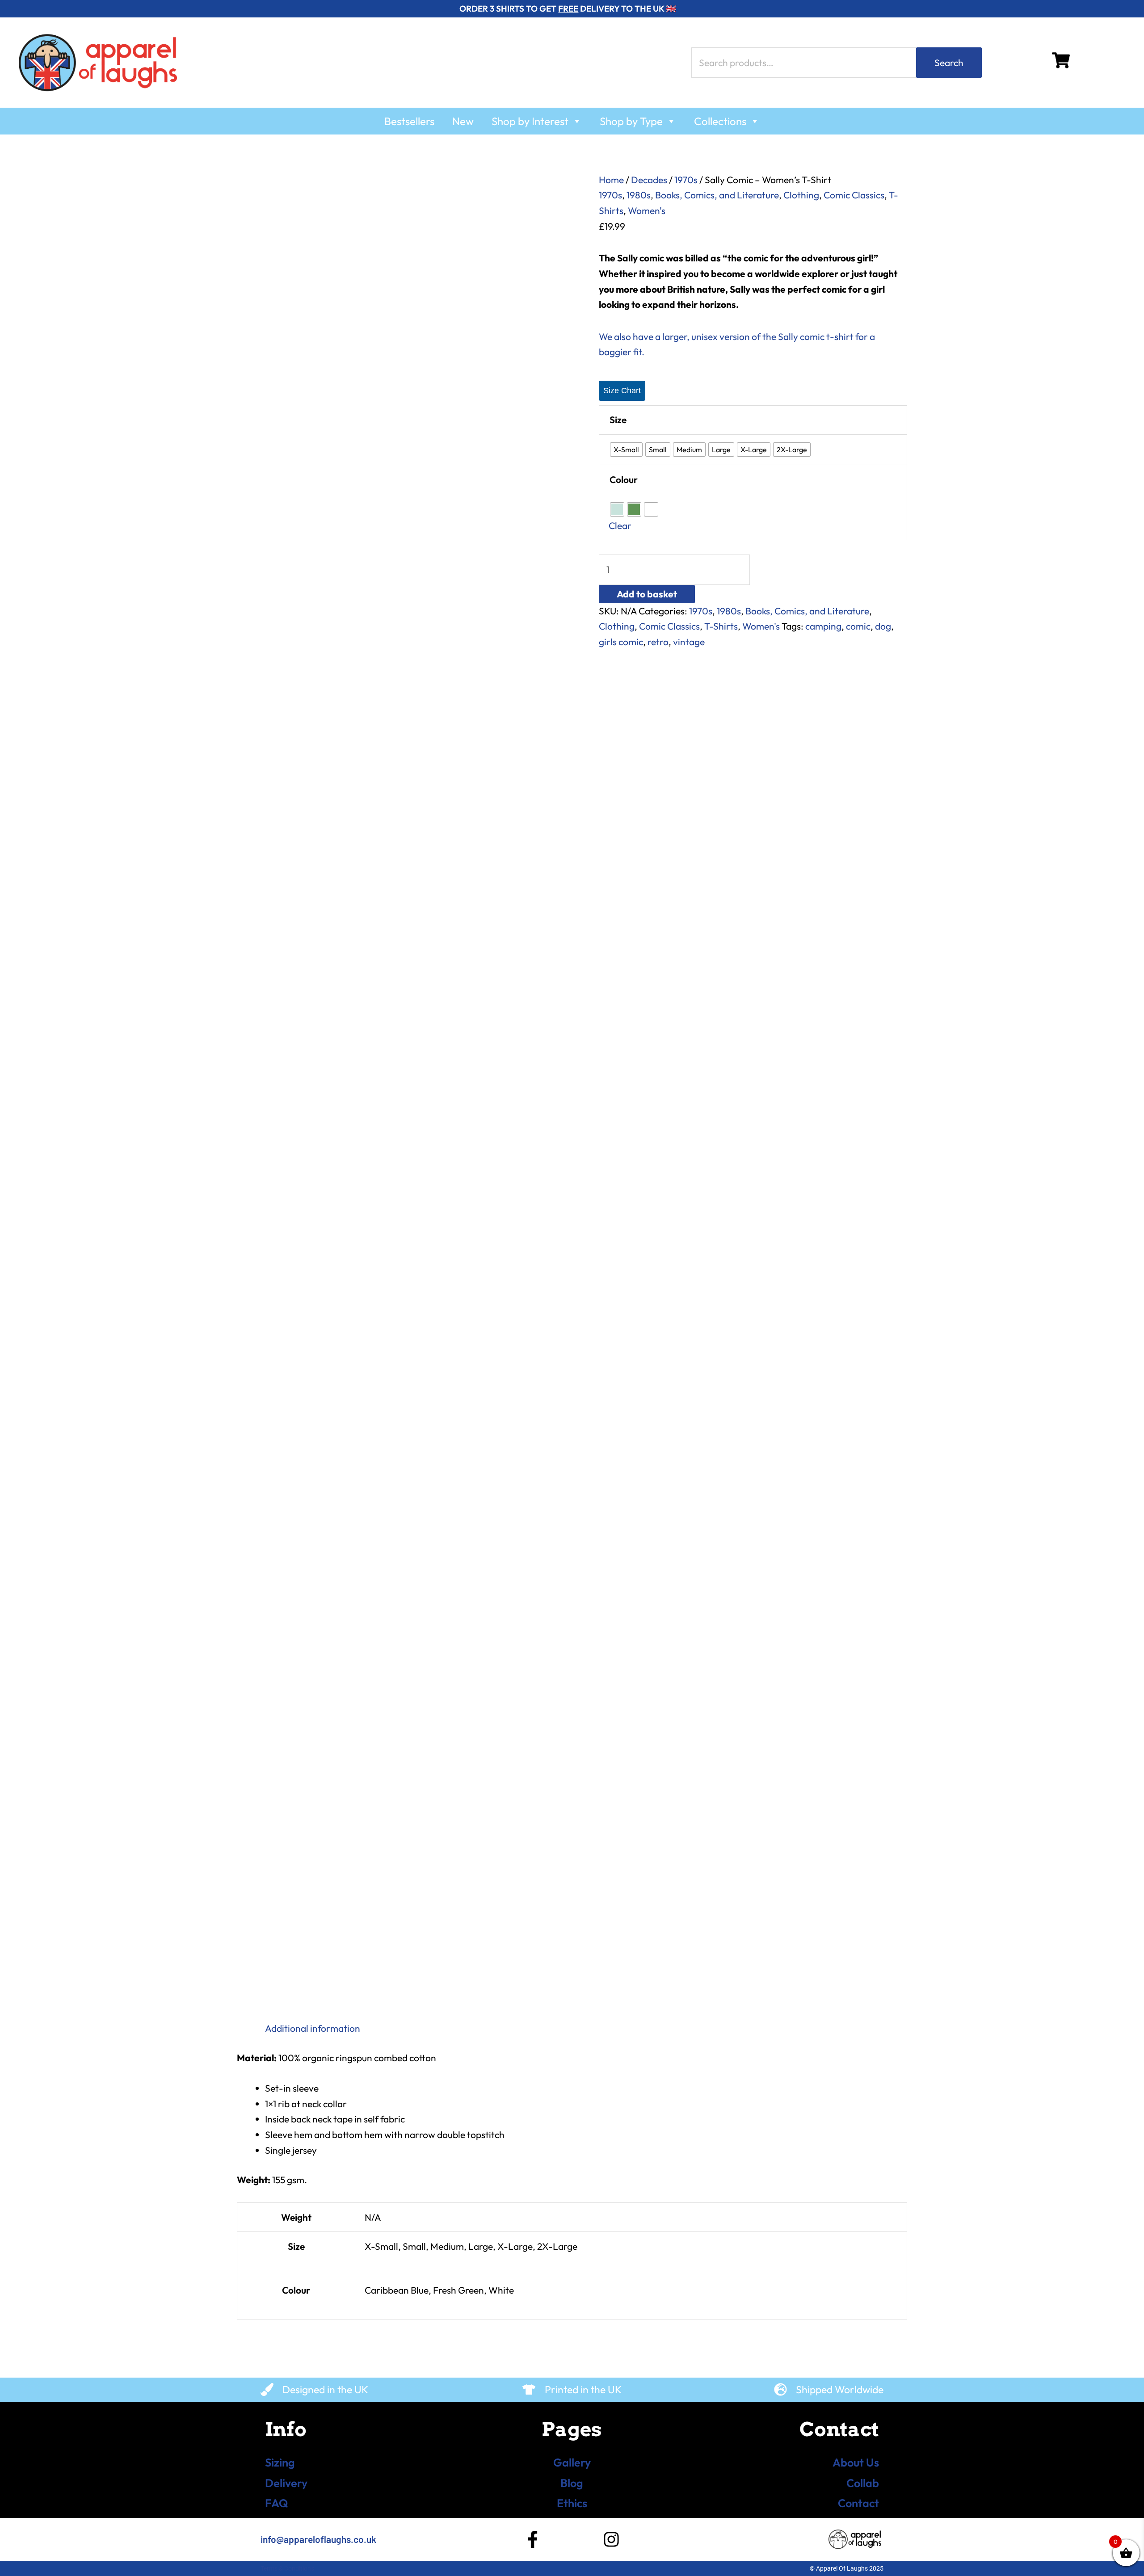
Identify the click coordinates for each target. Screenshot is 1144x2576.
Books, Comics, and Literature (717, 195)
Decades (649, 180)
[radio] (626, 450)
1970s (686, 180)
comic (858, 626)
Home (611, 180)
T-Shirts (721, 626)
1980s (639, 195)
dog (883, 626)
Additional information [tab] (313, 2028)
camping (823, 626)
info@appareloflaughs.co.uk (318, 2539)
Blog (572, 2483)
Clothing (801, 195)
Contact (858, 2503)
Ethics (572, 2503)
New (463, 121)
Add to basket (647, 594)
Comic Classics (854, 195)
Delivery (286, 2483)
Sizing (280, 2463)
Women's (647, 210)
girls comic (621, 642)
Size (618, 420)
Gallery (572, 2463)
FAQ (277, 2503)
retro (658, 642)
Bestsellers (409, 121)
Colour (624, 479)
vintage (689, 642)
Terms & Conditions (287, 2568)
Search (949, 63)
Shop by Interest (530, 121)
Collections (720, 121)
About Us (856, 2463)
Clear (620, 525)
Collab (863, 2483)
